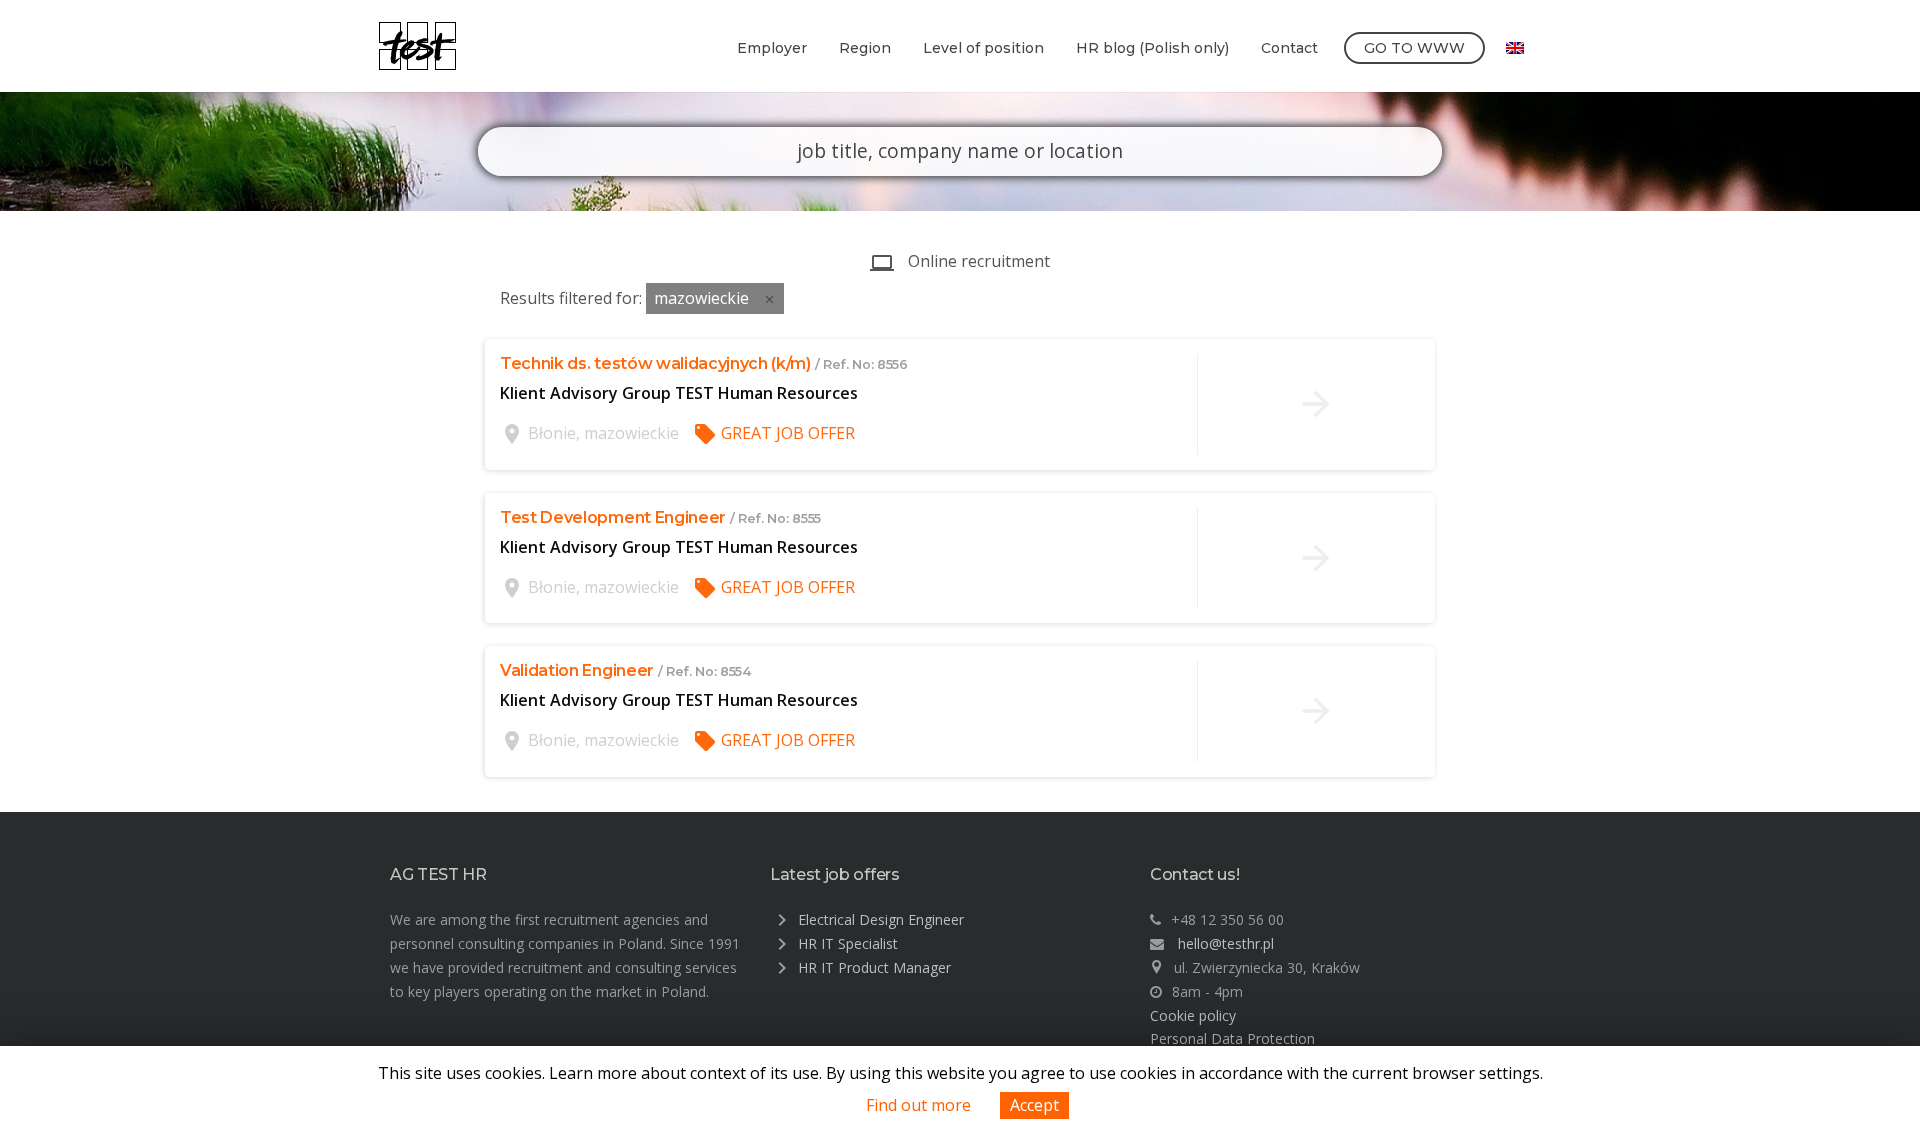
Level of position (983, 48)
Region (865, 48)
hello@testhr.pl (1226, 943)
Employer (772, 48)
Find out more (918, 1105)
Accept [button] (1034, 1105)
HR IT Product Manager (874, 967)
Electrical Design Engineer (881, 919)
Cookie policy (1193, 1015)
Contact (1289, 48)
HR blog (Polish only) (1152, 48)
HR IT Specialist (848, 943)
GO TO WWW (1414, 48)
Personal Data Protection (1232, 1038)
